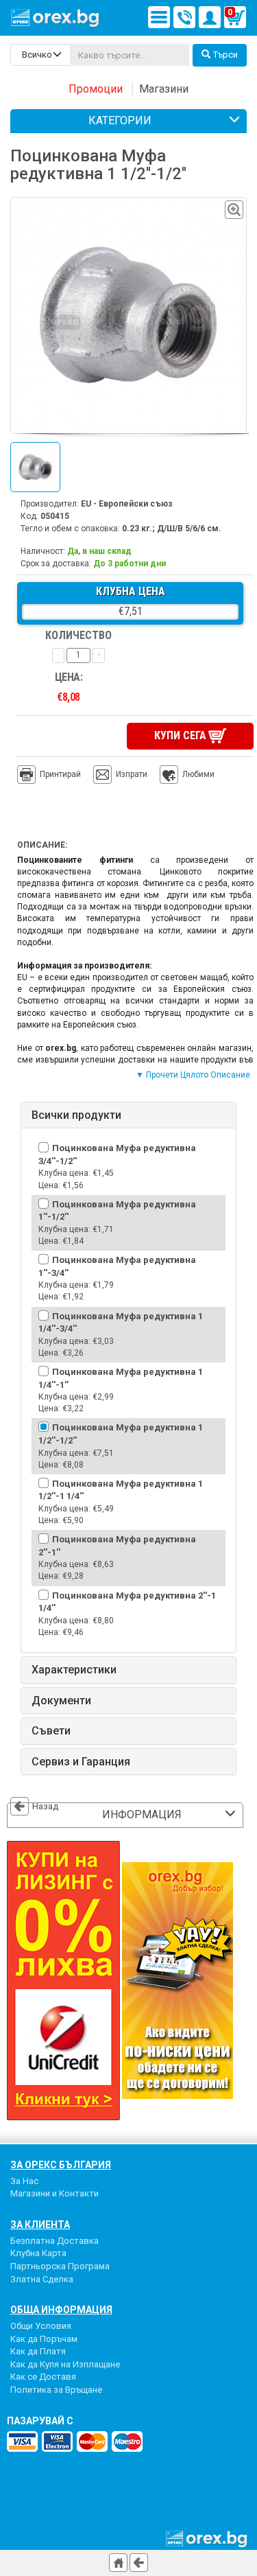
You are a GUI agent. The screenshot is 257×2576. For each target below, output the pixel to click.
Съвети (51, 1731)
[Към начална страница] (118, 2563)
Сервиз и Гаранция (81, 1762)
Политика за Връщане (56, 2390)
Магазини (164, 89)
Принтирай (60, 774)
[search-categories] (40, 55)
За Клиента (40, 2225)
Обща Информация (61, 2310)
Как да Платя (38, 2351)
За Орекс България (61, 2165)
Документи (61, 1701)
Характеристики (74, 1670)
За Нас (24, 2181)
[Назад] (139, 2563)
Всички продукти (76, 1115)
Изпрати (132, 774)
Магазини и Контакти (54, 2193)
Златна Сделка (42, 2279)
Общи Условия (41, 2326)
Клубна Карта (38, 2253)
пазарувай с (40, 2421)
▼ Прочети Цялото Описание (193, 1075)
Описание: (42, 845)
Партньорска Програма (60, 2266)
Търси (225, 55)
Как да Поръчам (44, 2339)
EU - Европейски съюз (127, 504)
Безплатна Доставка (54, 2241)
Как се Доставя (43, 2377)
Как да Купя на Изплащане (65, 2364)
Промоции (96, 89)
